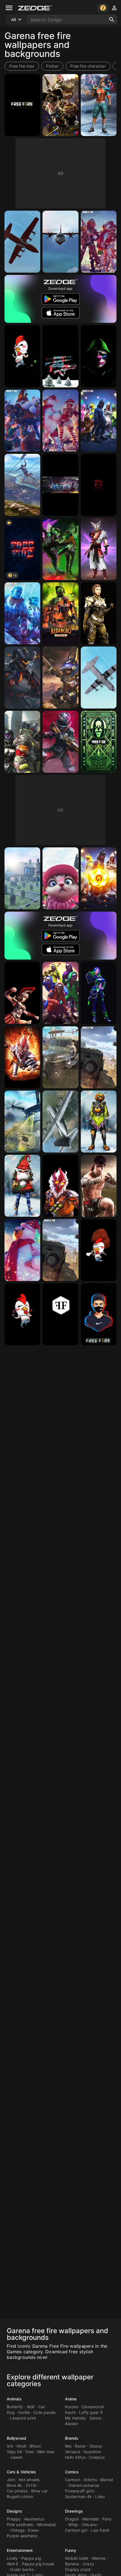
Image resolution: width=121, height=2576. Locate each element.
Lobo (100, 2496)
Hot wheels (29, 2480)
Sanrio (96, 2418)
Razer (80, 2446)
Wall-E (13, 2564)
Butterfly (15, 2407)
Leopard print (23, 2418)
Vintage (17, 2530)
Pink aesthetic (20, 2525)
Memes (99, 2558)
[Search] (112, 20)
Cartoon (73, 2480)
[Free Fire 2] (99, 549)
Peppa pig (31, 2558)
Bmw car (40, 2491)
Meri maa (46, 2452)
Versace (73, 2452)
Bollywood (16, 2438)
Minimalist (47, 2525)
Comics (72, 2472)
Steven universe (84, 2485)
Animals (14, 2399)
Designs (14, 2511)
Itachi (70, 2412)
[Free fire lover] (60, 485)
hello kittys (75, 2457)
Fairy (107, 2519)
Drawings (74, 2511)
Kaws (33, 2530)
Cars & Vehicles (22, 2472)
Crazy (88, 2564)
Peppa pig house (38, 2564)
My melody (75, 2418)
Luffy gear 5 (91, 2412)
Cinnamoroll (93, 2407)
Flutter (52, 66)
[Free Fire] (22, 105)
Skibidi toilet (77, 2558)
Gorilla (24, 2412)
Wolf (31, 2407)
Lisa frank (100, 2530)
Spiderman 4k (78, 2496)
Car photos (17, 2491)
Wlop (73, 2525)
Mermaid (91, 2519)
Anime (71, 2399)
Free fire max (22, 66)
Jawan (16, 2457)
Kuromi (72, 2407)
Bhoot (35, 2446)
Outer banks (22, 2569)
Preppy (14, 2519)
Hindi (21, 2446)
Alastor (72, 2424)
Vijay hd (14, 2452)
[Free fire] (99, 1314)
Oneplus (97, 2457)
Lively (12, 2558)
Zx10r (31, 2485)
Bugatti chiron (20, 2496)
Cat (42, 2407)
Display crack (78, 2569)
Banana (72, 2564)
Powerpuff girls (79, 2491)
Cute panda (44, 2412)
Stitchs (90, 2480)
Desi (29, 2452)
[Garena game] (99, 485)
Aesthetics (34, 2519)
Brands (72, 2438)
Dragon (72, 2519)
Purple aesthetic (22, 2536)
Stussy (96, 2446)
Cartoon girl (76, 2530)
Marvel (107, 2480)
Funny (71, 2550)
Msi (68, 2446)
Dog (11, 2412)
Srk (10, 2446)
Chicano (89, 2525)
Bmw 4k (14, 2485)
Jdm (11, 2480)
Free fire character (88, 66)
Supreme (92, 2452)
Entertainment (20, 2550)
